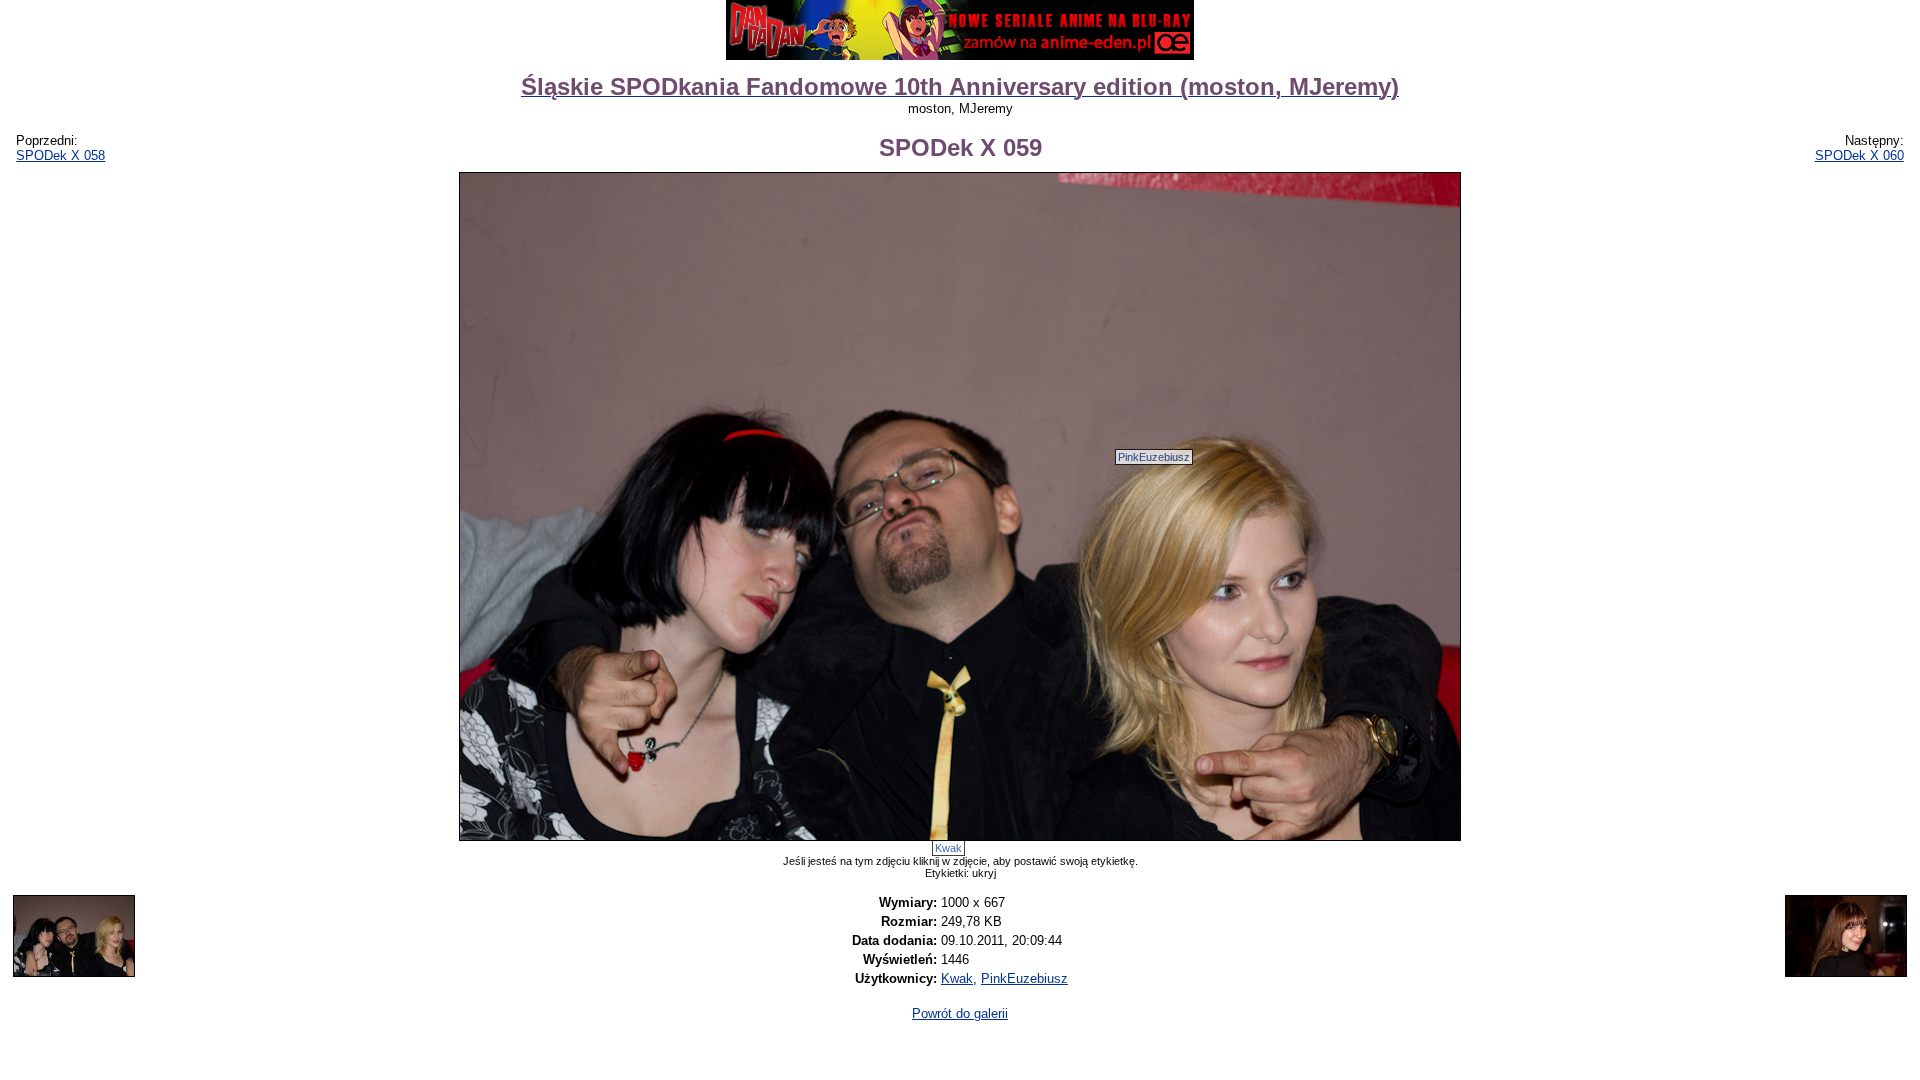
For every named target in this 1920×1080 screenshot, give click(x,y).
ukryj (984, 873)
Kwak (948, 848)
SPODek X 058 (60, 155)
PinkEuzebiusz (1154, 457)
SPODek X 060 (1859, 155)
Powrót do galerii (960, 1013)
